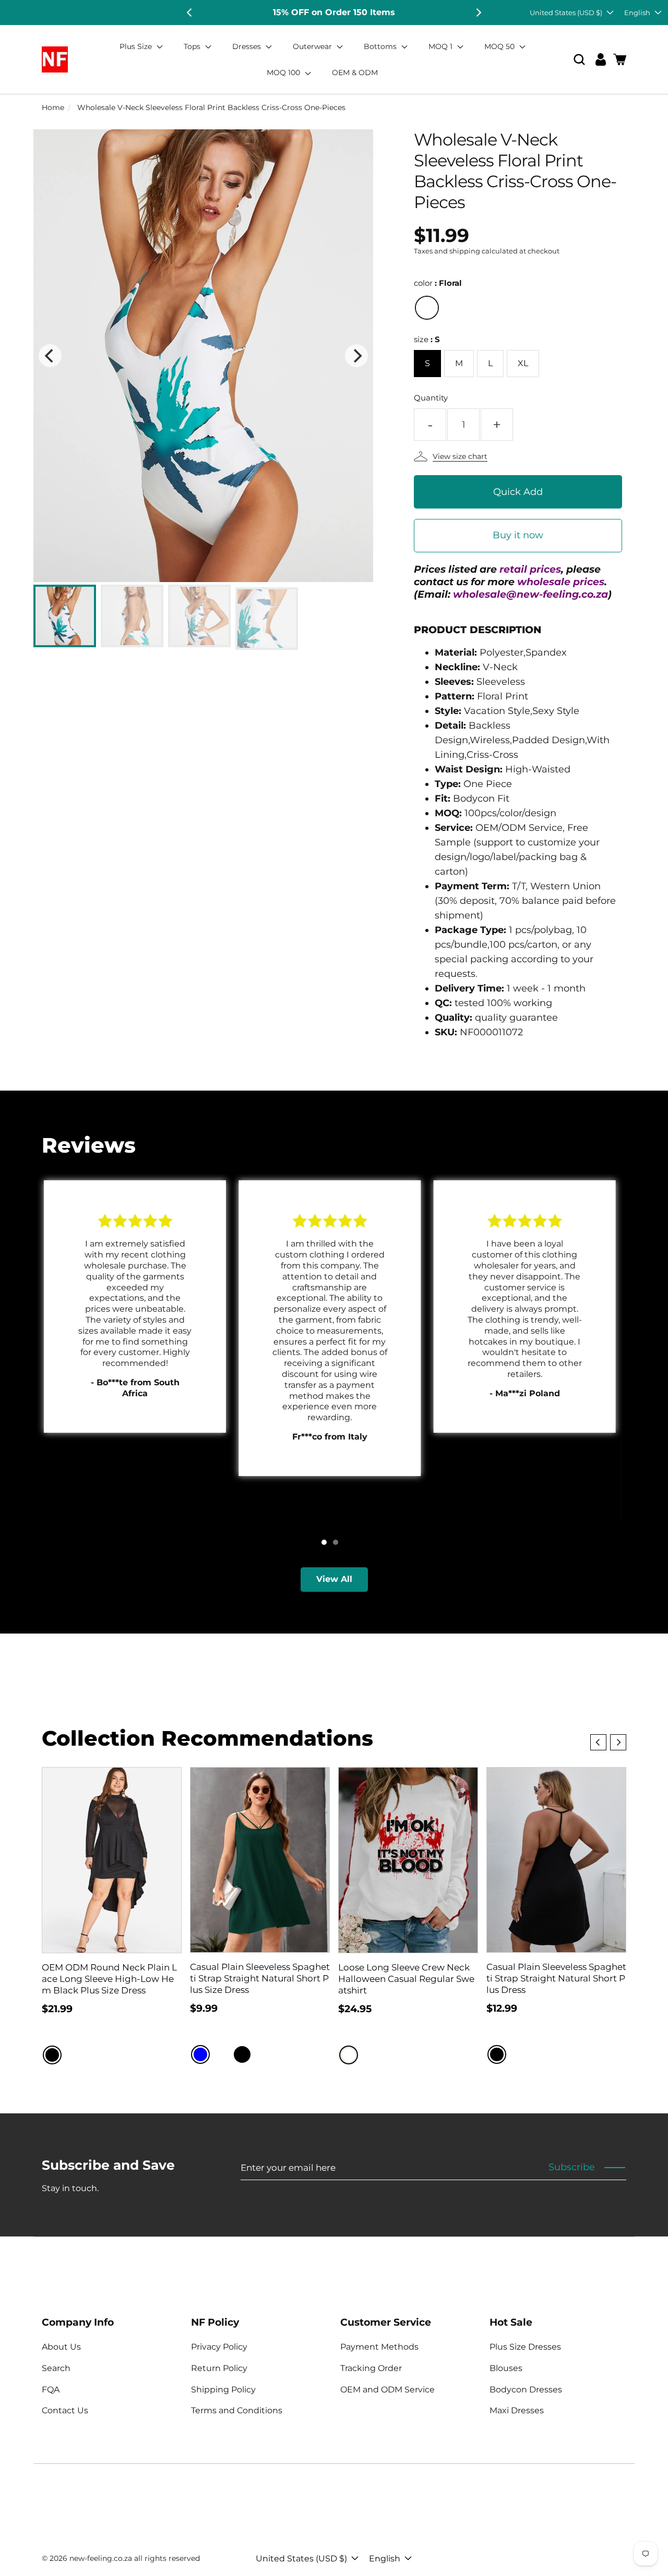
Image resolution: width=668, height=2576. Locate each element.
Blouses (506, 2368)
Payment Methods (379, 2347)
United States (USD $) (566, 13)
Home (53, 107)
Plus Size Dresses (525, 2347)
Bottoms (381, 46)
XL (523, 363)
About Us (61, 2347)
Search (56, 2368)
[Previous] (190, 13)
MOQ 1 (442, 46)
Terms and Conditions (237, 2410)
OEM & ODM (355, 72)
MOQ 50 (500, 46)
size (427, 339)
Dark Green (263, 2054)
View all (334, 1579)
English (637, 13)
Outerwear (313, 46)
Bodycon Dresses (526, 2390)
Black (52, 2055)
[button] (579, 60)
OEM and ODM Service (387, 2390)
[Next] (478, 13)
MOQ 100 (284, 72)
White (349, 2055)
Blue (200, 2054)
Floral (427, 308)
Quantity (431, 398)
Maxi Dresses (517, 2410)
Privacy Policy (219, 2347)
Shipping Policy (223, 2390)
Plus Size (137, 46)
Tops (193, 46)
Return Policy (219, 2368)
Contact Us (65, 2410)
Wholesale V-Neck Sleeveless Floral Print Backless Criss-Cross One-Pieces (211, 107)
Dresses (248, 46)
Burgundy (221, 2054)
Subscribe (572, 2167)
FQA (51, 2390)
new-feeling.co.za (101, 2558)
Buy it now (518, 535)
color (438, 283)
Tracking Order (371, 2368)
